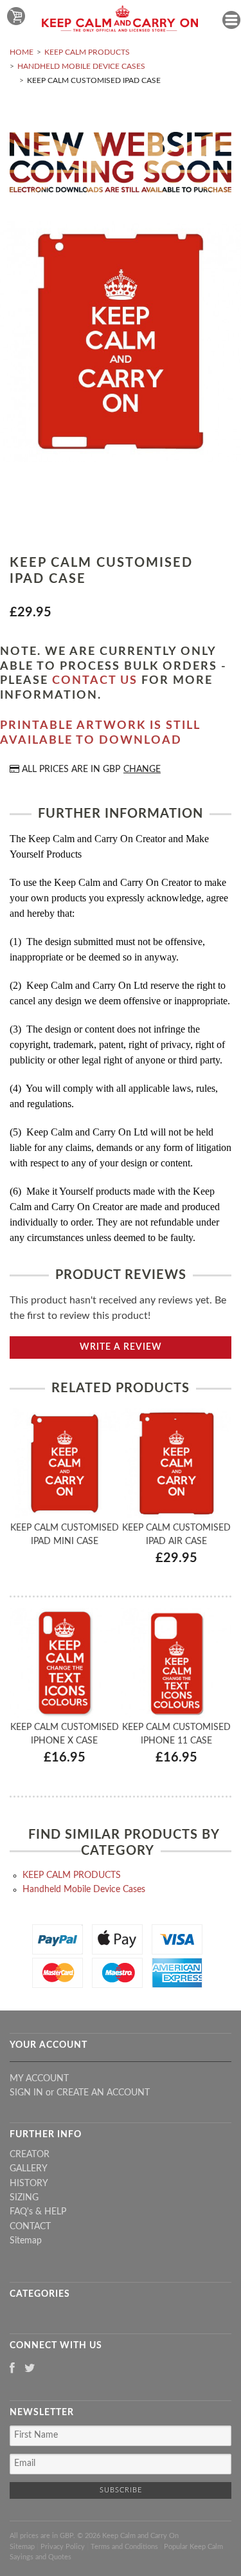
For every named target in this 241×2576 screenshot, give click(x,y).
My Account (39, 2079)
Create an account (103, 2093)
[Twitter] (30, 2369)
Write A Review (121, 1347)
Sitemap (26, 2241)
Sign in (26, 2093)
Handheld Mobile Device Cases (81, 66)
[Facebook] (12, 2369)
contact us (95, 681)
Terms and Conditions (124, 2547)
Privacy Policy (63, 2547)
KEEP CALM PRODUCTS (87, 52)
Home (22, 52)
